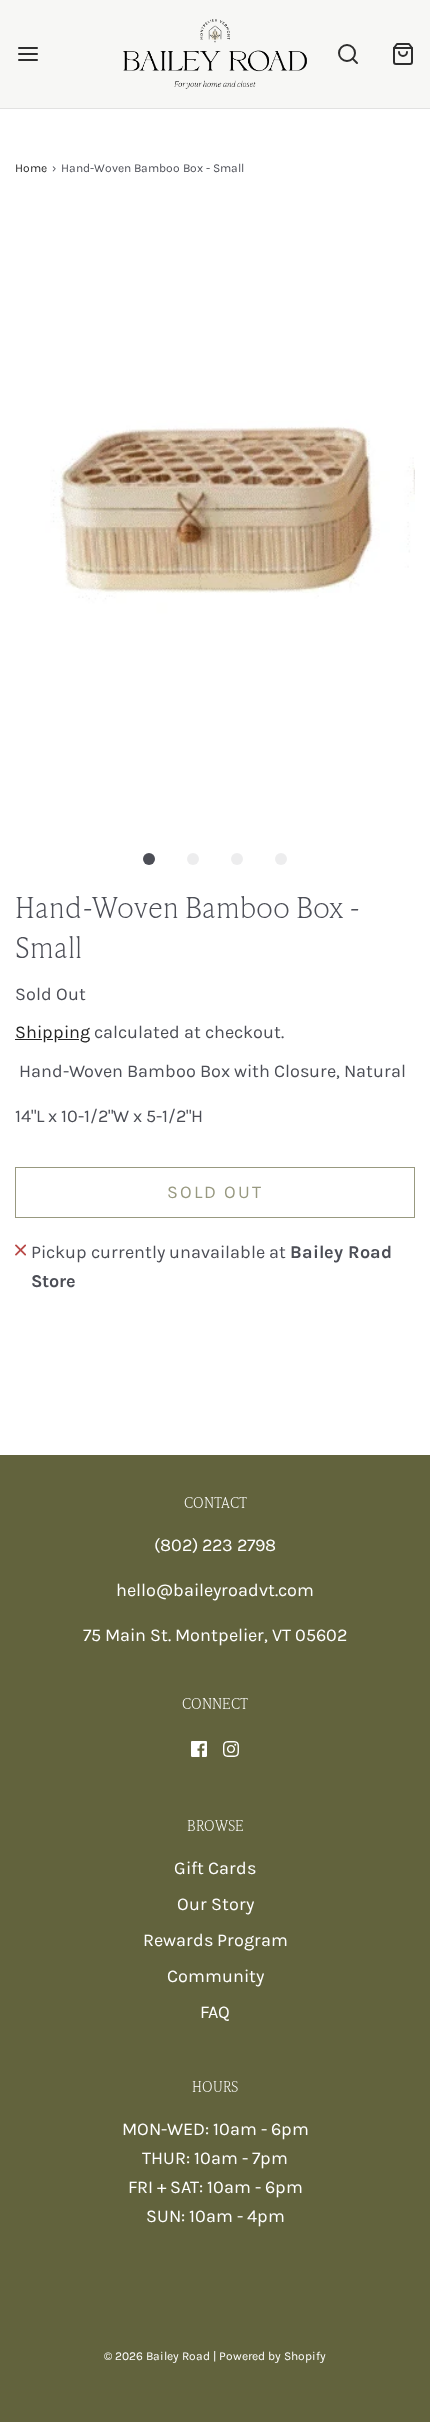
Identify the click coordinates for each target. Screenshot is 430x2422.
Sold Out (215, 1192)
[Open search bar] (347, 53)
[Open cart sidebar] (402, 53)
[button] (215, 515)
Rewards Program (215, 1940)
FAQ (215, 2012)
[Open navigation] (27, 53)
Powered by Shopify (272, 2356)
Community (215, 1976)
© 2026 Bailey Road (157, 2356)
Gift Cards (215, 1868)
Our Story (215, 1904)
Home (31, 168)
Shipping (52, 1032)
